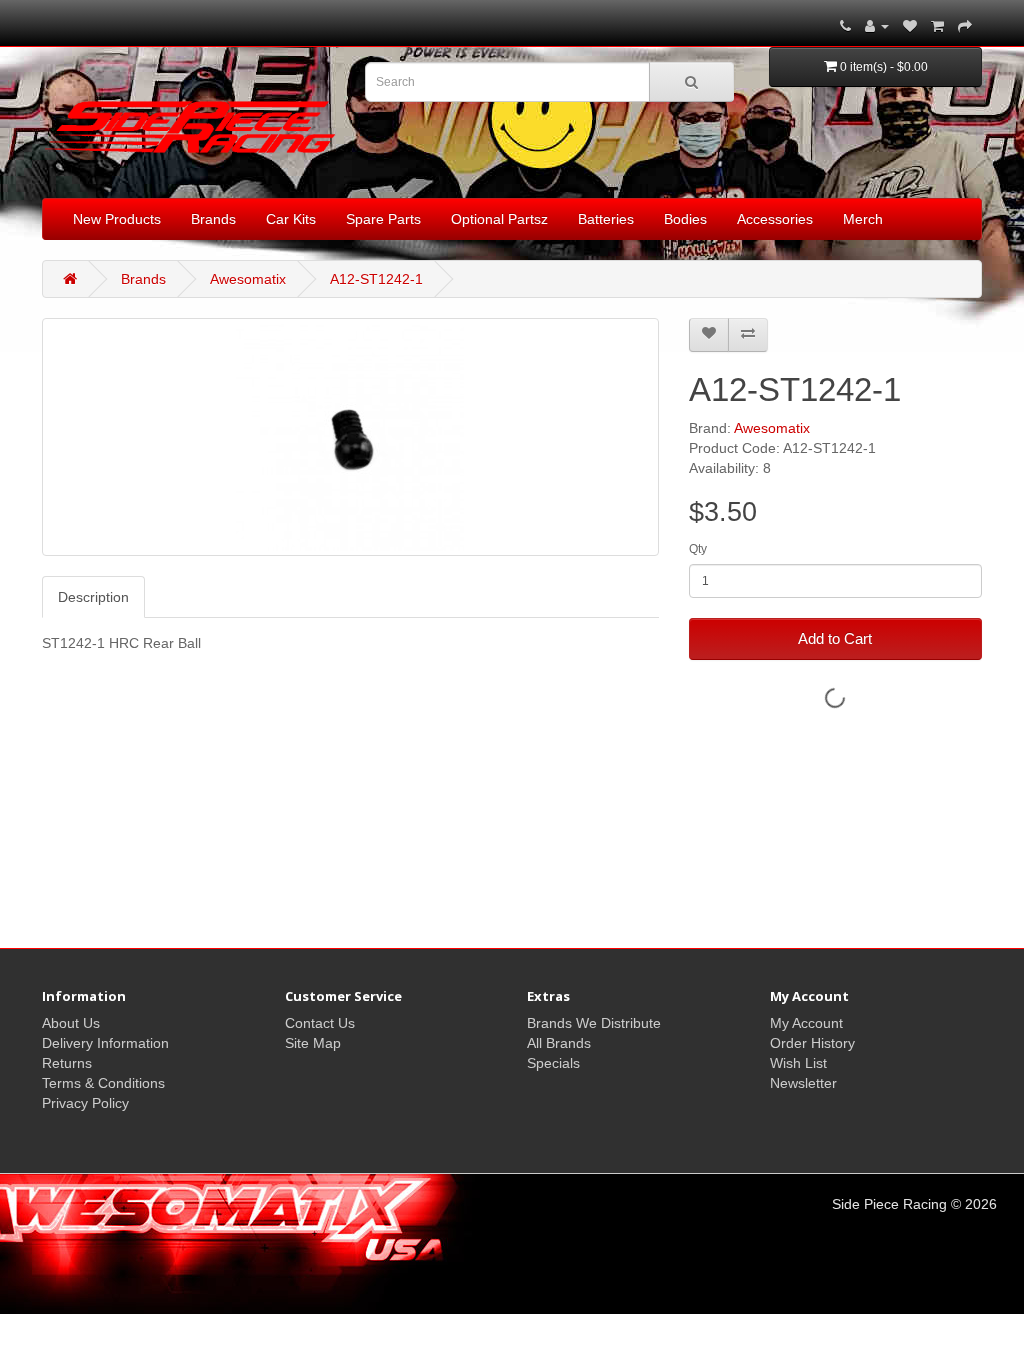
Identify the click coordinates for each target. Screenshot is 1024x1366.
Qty (698, 549)
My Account (806, 1023)
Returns (67, 1063)
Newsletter (803, 1083)
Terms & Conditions (103, 1083)
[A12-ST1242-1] (350, 437)
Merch (863, 219)
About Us (71, 1023)
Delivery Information (105, 1043)
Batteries (606, 219)
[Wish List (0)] (910, 26)
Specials (553, 1063)
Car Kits (291, 219)
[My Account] (877, 26)
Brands (213, 219)
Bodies (685, 219)
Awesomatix (248, 279)
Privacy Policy (85, 1103)
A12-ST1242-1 (376, 279)
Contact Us (320, 1023)
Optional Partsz (499, 219)
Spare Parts (383, 219)
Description (93, 597)
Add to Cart (835, 638)
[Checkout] (965, 26)
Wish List (798, 1063)
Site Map (313, 1043)
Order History (812, 1043)
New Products (117, 219)
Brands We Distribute (594, 1023)
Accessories (775, 219)
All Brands (559, 1043)
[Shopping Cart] (937, 26)
